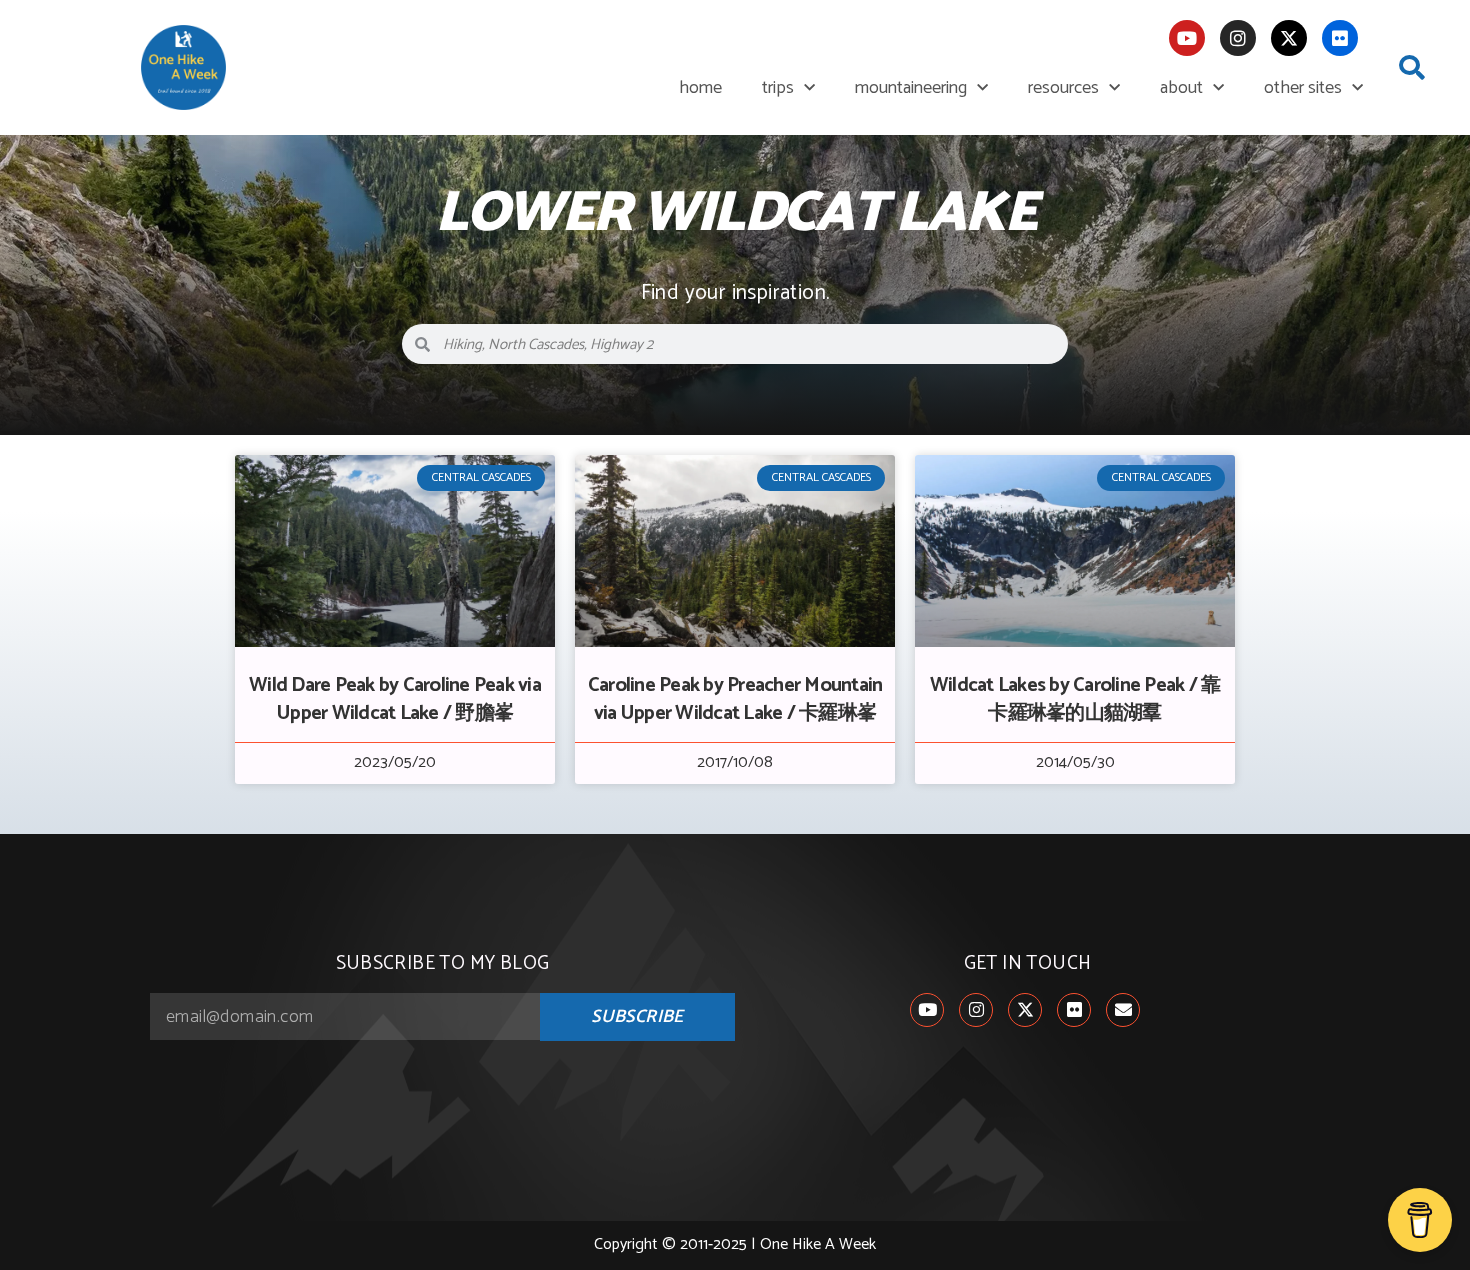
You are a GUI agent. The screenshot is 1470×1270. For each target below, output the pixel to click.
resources (1063, 88)
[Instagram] (1238, 38)
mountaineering (911, 88)
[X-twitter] (1289, 38)
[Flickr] (1340, 38)
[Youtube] (1187, 38)
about (1181, 88)
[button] (1412, 68)
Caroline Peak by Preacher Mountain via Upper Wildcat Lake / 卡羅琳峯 (735, 699)
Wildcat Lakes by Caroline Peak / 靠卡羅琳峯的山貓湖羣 (1075, 699)
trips (778, 88)
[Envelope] (1123, 1010)
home (700, 88)
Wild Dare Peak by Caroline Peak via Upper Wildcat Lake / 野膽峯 (395, 699)
